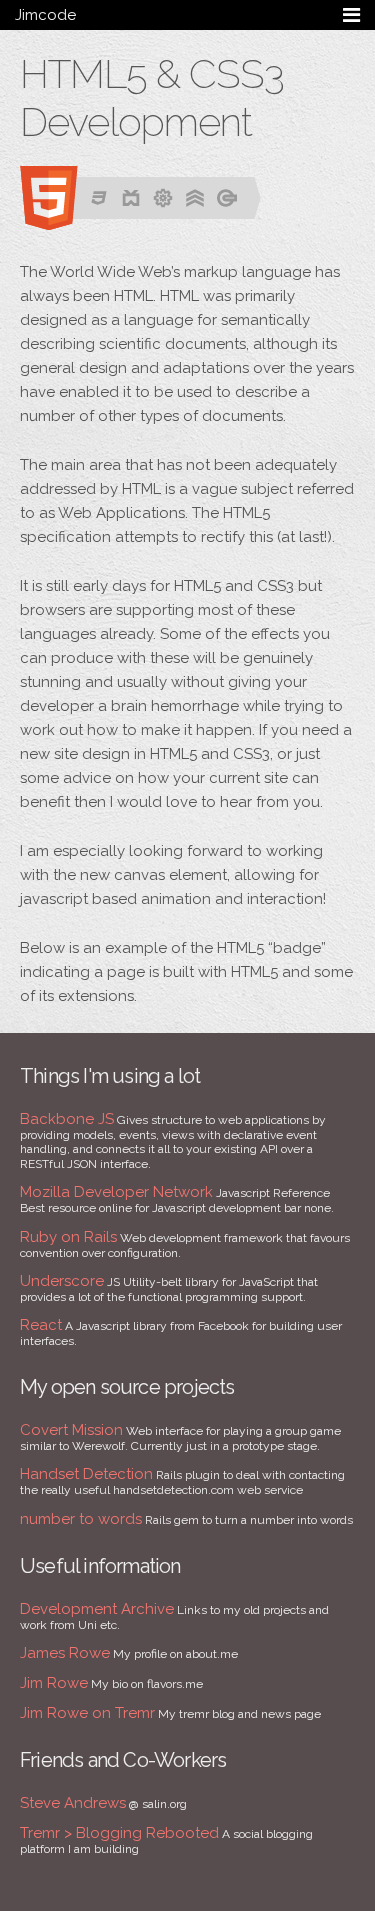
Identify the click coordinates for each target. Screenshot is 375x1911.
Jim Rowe (54, 1683)
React (41, 1325)
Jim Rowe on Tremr (87, 1713)
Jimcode (45, 15)
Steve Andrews (73, 1803)
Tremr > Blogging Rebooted (119, 1833)
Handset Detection (86, 1474)
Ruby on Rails (68, 1237)
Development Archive (97, 1609)
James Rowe (65, 1653)
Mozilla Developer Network (116, 1192)
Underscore (62, 1281)
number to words (81, 1519)
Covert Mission (71, 1430)
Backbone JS (67, 1119)
